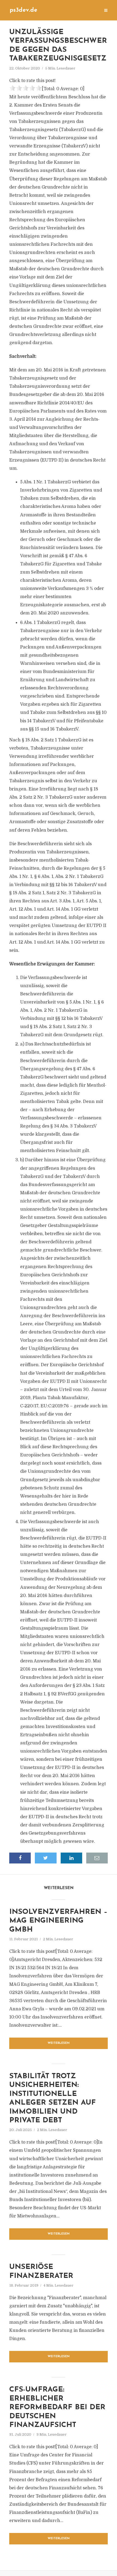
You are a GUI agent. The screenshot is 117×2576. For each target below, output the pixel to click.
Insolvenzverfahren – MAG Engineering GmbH (58, 1921)
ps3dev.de (23, 10)
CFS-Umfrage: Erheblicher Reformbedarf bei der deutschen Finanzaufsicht (57, 2407)
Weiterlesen (59, 2043)
